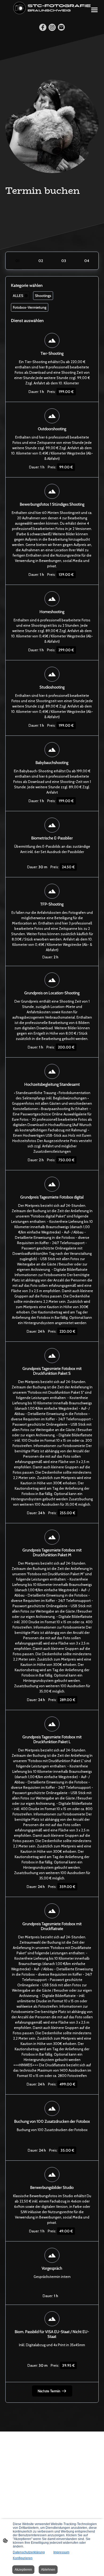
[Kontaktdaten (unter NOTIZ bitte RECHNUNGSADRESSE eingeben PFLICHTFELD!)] (63, 261)
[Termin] (41, 261)
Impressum (61, 2552)
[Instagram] (52, 27)
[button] (20, 296)
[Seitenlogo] (52, 8)
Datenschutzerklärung (29, 2552)
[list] (52, 1351)
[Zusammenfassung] (86, 261)
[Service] (18, 261)
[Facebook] (43, 27)
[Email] (61, 27)
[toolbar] (52, 303)
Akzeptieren (23, 2570)
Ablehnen (48, 2570)
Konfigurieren (23, 2558)
